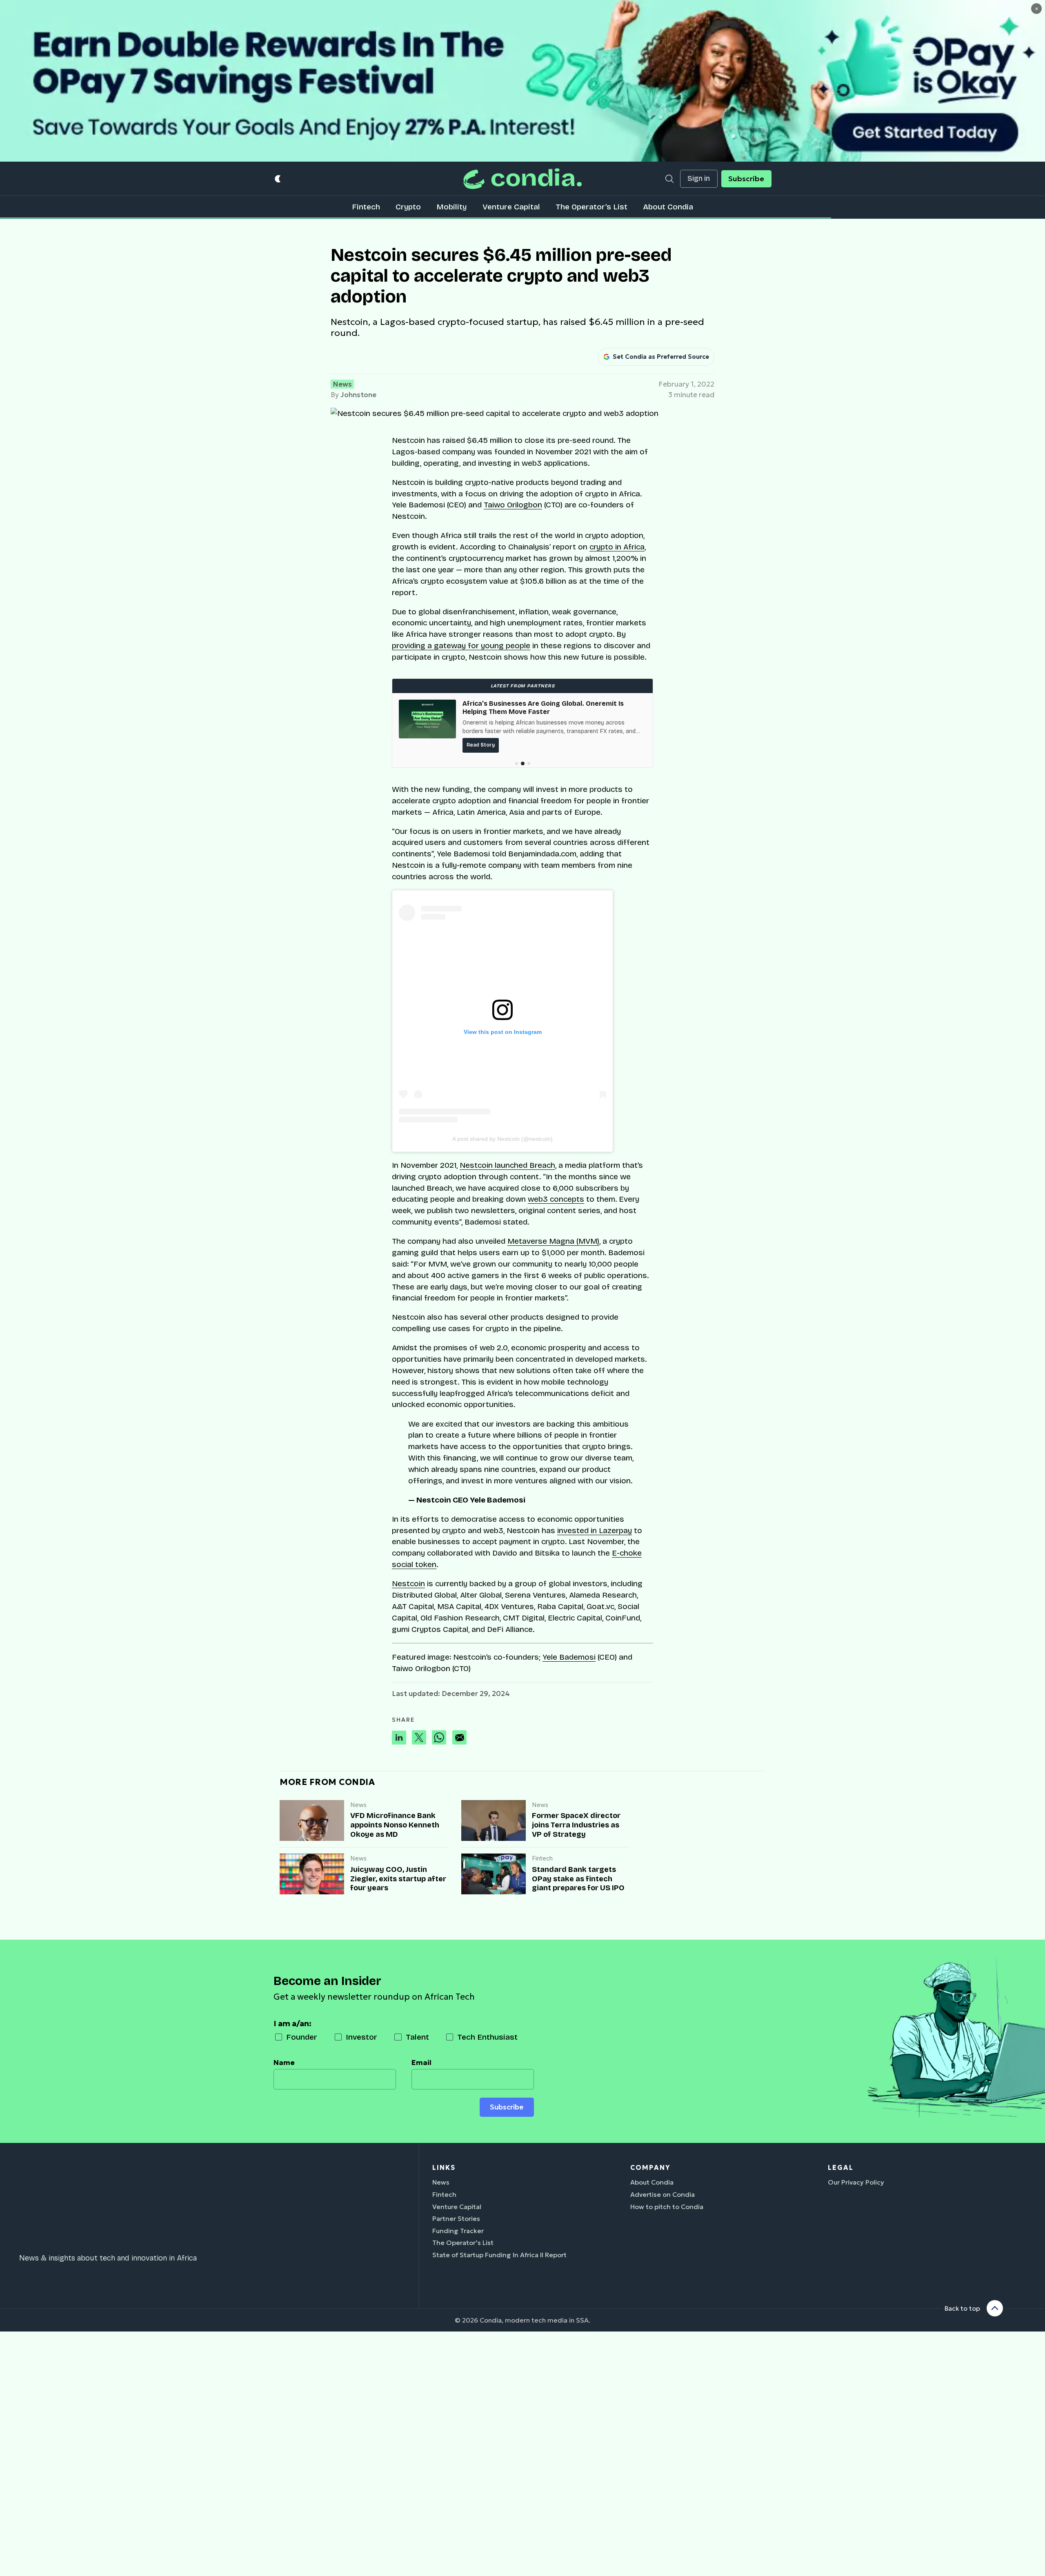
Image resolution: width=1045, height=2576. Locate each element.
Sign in (699, 179)
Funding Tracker (458, 2231)
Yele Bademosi (569, 1657)
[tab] (517, 763)
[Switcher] (278, 179)
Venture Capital (511, 207)
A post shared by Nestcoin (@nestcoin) (502, 1139)
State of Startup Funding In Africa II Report (499, 2255)
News (342, 384)
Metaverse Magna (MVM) (553, 1241)
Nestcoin (408, 1584)
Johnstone (358, 395)
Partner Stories (456, 2218)
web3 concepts (556, 1199)
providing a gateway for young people (461, 646)
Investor (361, 2037)
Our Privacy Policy (856, 2182)
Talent (417, 2037)
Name (284, 2063)
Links (444, 2167)
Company (650, 2167)
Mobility (451, 207)
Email (421, 2063)
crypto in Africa (617, 547)
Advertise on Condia (663, 2194)
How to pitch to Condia (667, 2207)
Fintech (366, 207)
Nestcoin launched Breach (507, 1165)
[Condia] (522, 179)
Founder (302, 2037)
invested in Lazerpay (595, 1530)
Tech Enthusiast (487, 2037)
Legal (841, 2167)
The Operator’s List (591, 207)
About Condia (668, 207)
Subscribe (746, 179)
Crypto (408, 207)
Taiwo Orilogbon (513, 505)
